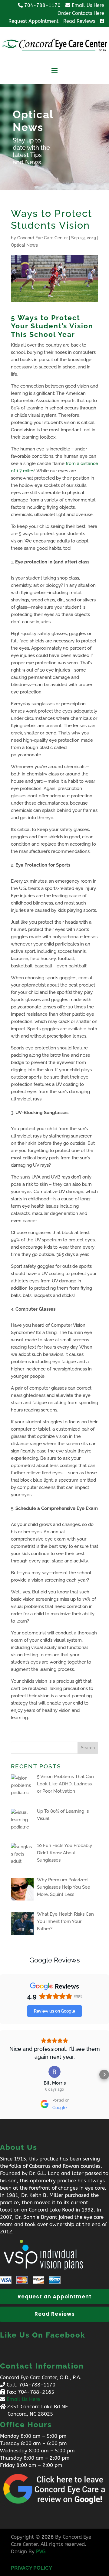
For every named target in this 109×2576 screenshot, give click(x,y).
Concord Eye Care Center (43, 238)
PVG (41, 2551)
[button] (5, 2075)
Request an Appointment (55, 2297)
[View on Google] (54, 2072)
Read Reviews (55, 2314)
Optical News (24, 245)
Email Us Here (23, 2399)
